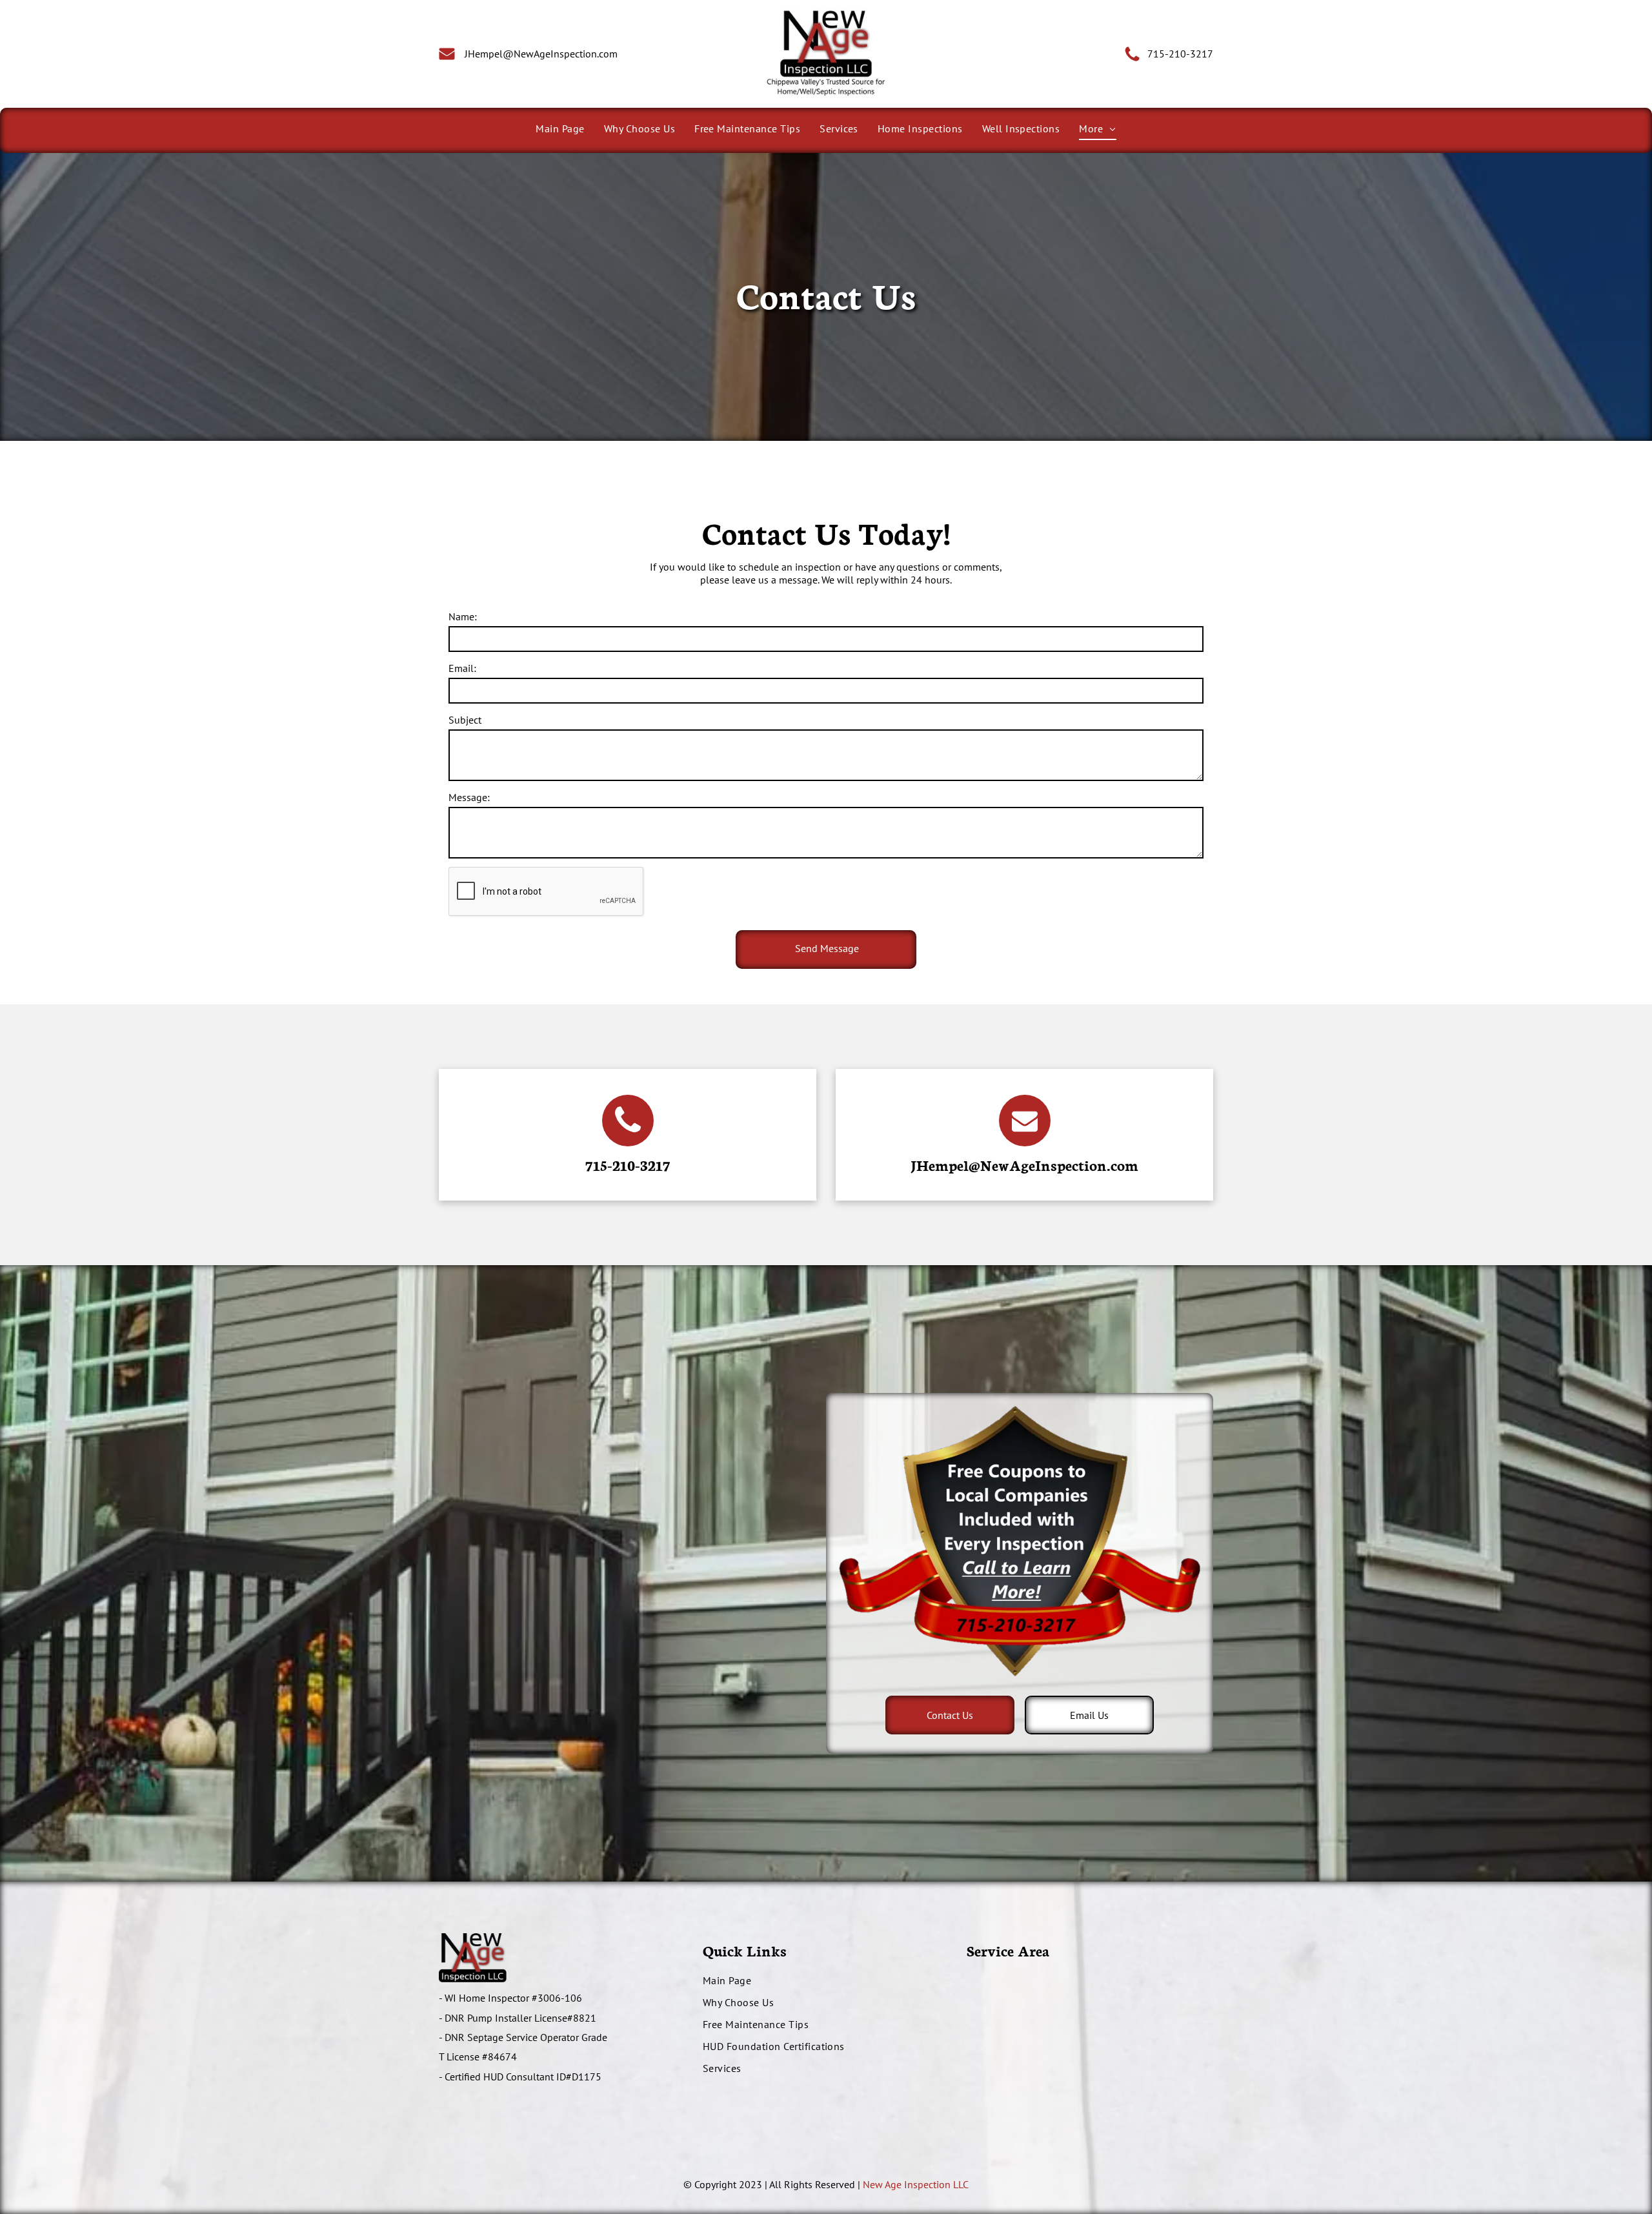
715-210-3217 (1180, 54)
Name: (463, 616)
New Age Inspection (907, 2184)
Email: (462, 668)
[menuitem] (560, 128)
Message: (469, 797)
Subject (465, 720)
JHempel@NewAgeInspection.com (1024, 1164)
